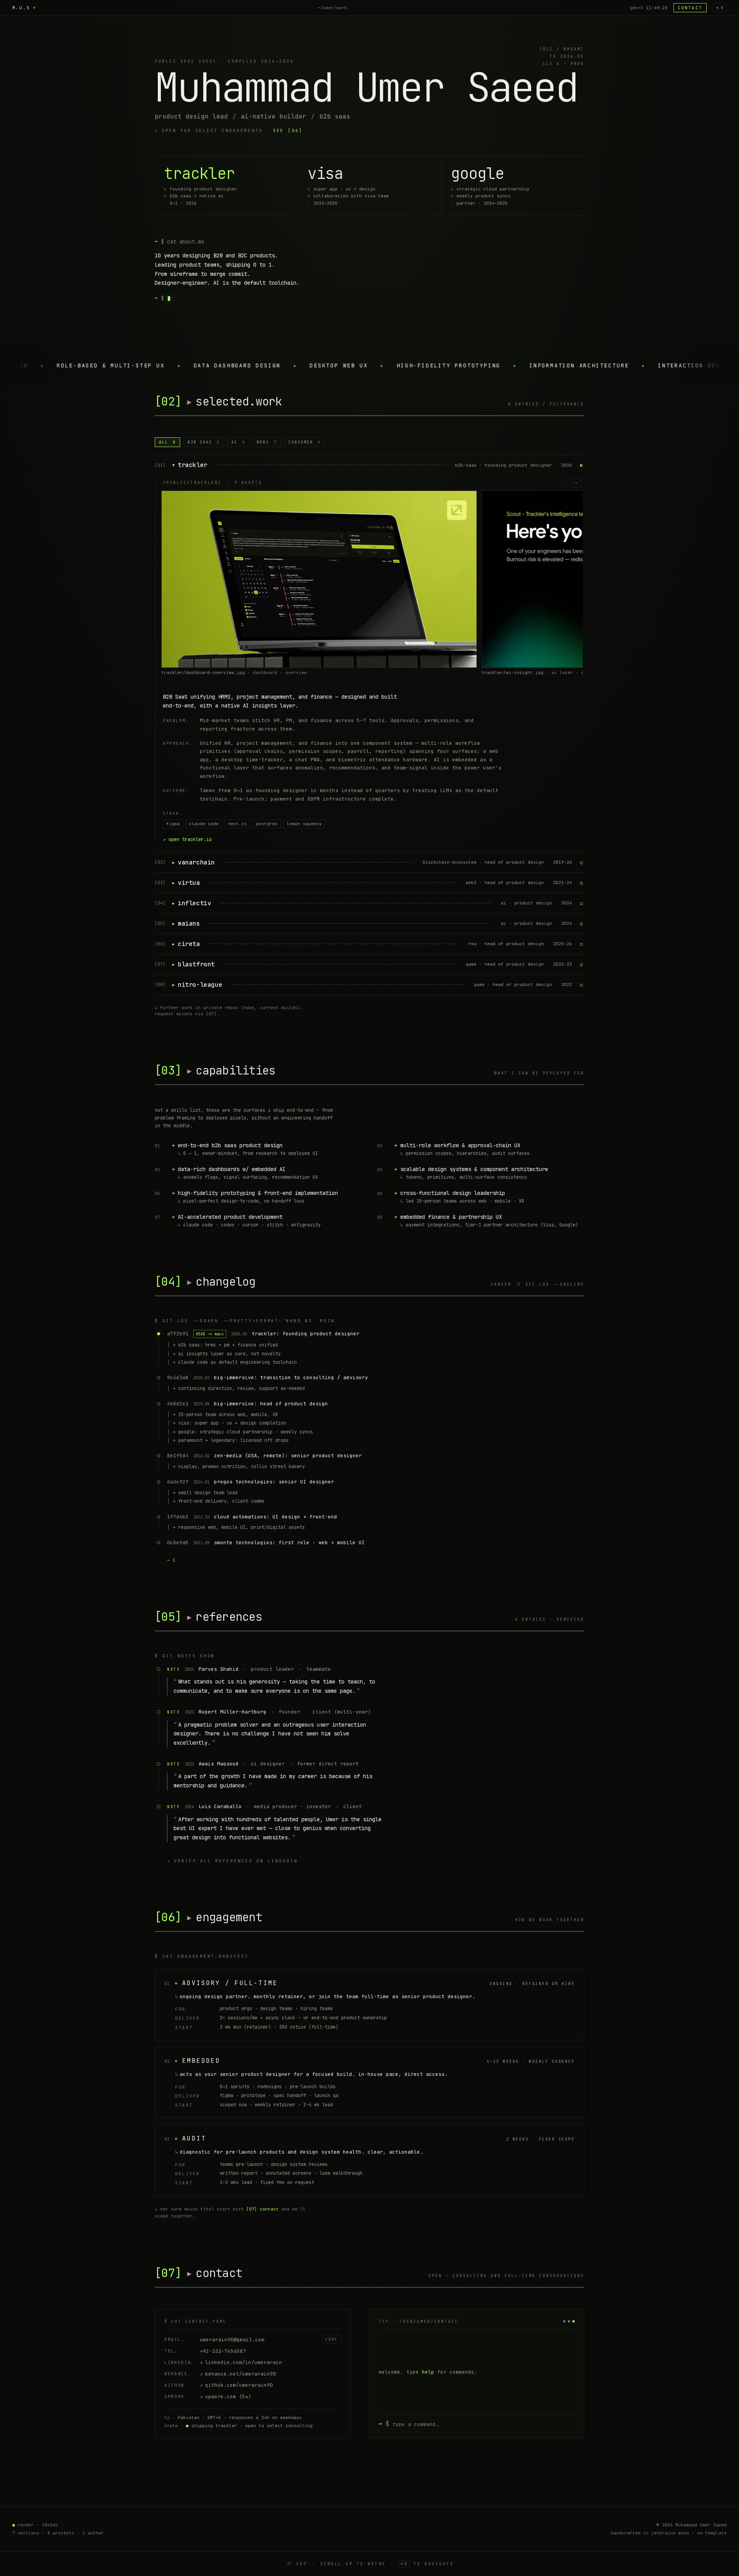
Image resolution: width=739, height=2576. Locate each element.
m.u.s (21, 8)
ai (238, 442)
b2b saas (204, 442)
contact (690, 8)
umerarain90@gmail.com (232, 2340)
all (167, 442)
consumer (304, 442)
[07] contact (262, 2209)
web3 (267, 442)
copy (331, 2340)
